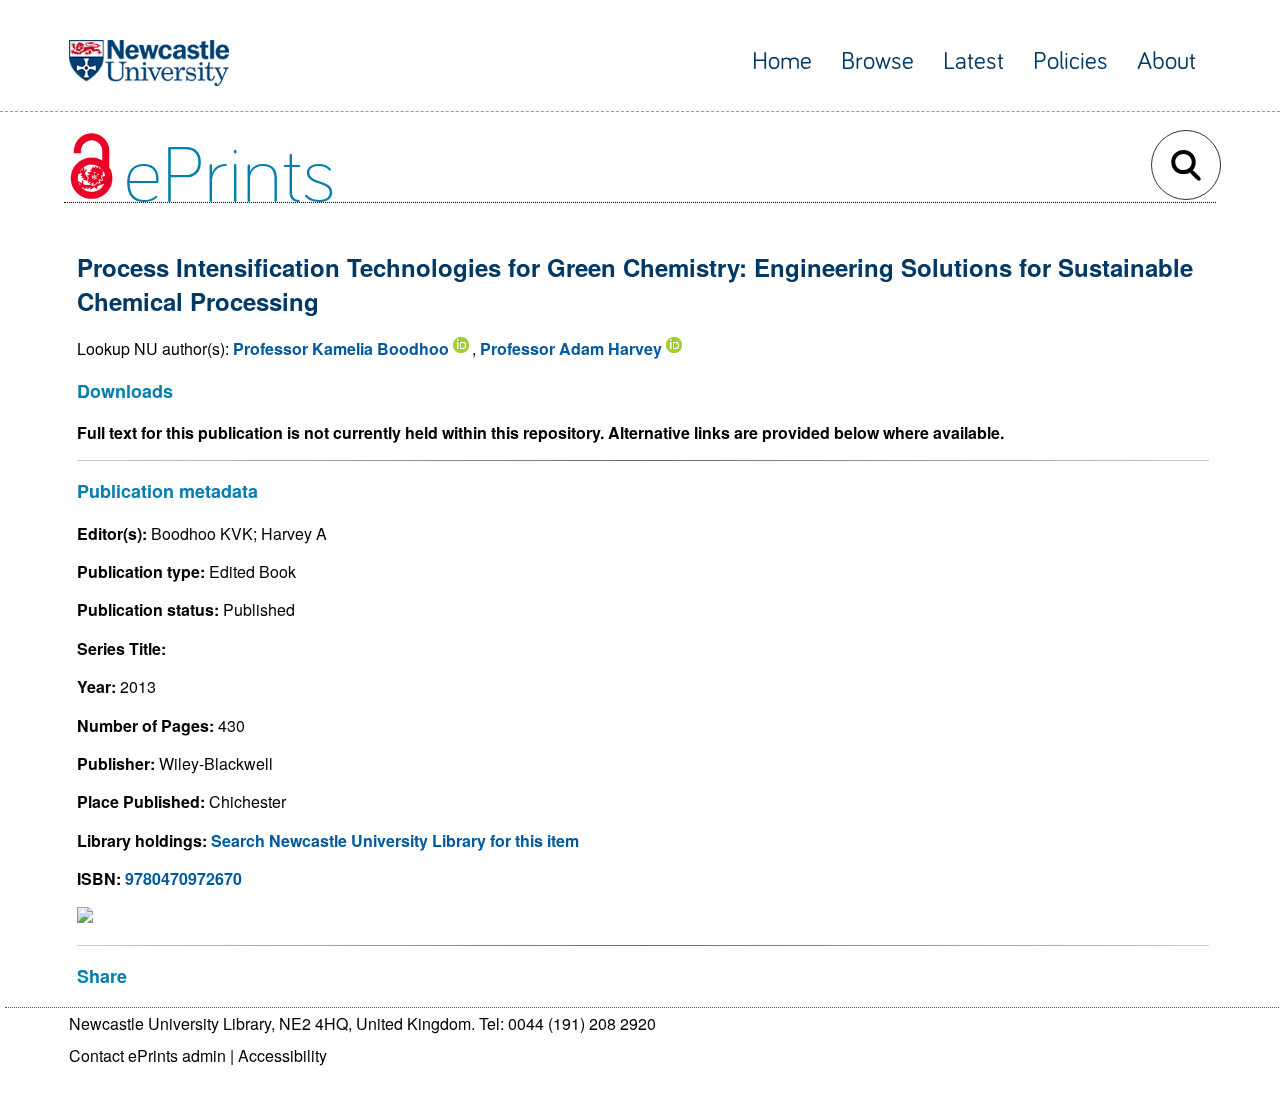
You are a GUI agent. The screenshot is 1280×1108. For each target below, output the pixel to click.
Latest (973, 61)
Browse (877, 61)
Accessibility (282, 1055)
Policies (1070, 61)
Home (782, 61)
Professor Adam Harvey (571, 348)
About (1166, 61)
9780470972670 (183, 878)
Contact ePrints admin (147, 1055)
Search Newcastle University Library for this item (395, 840)
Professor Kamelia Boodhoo (341, 348)
